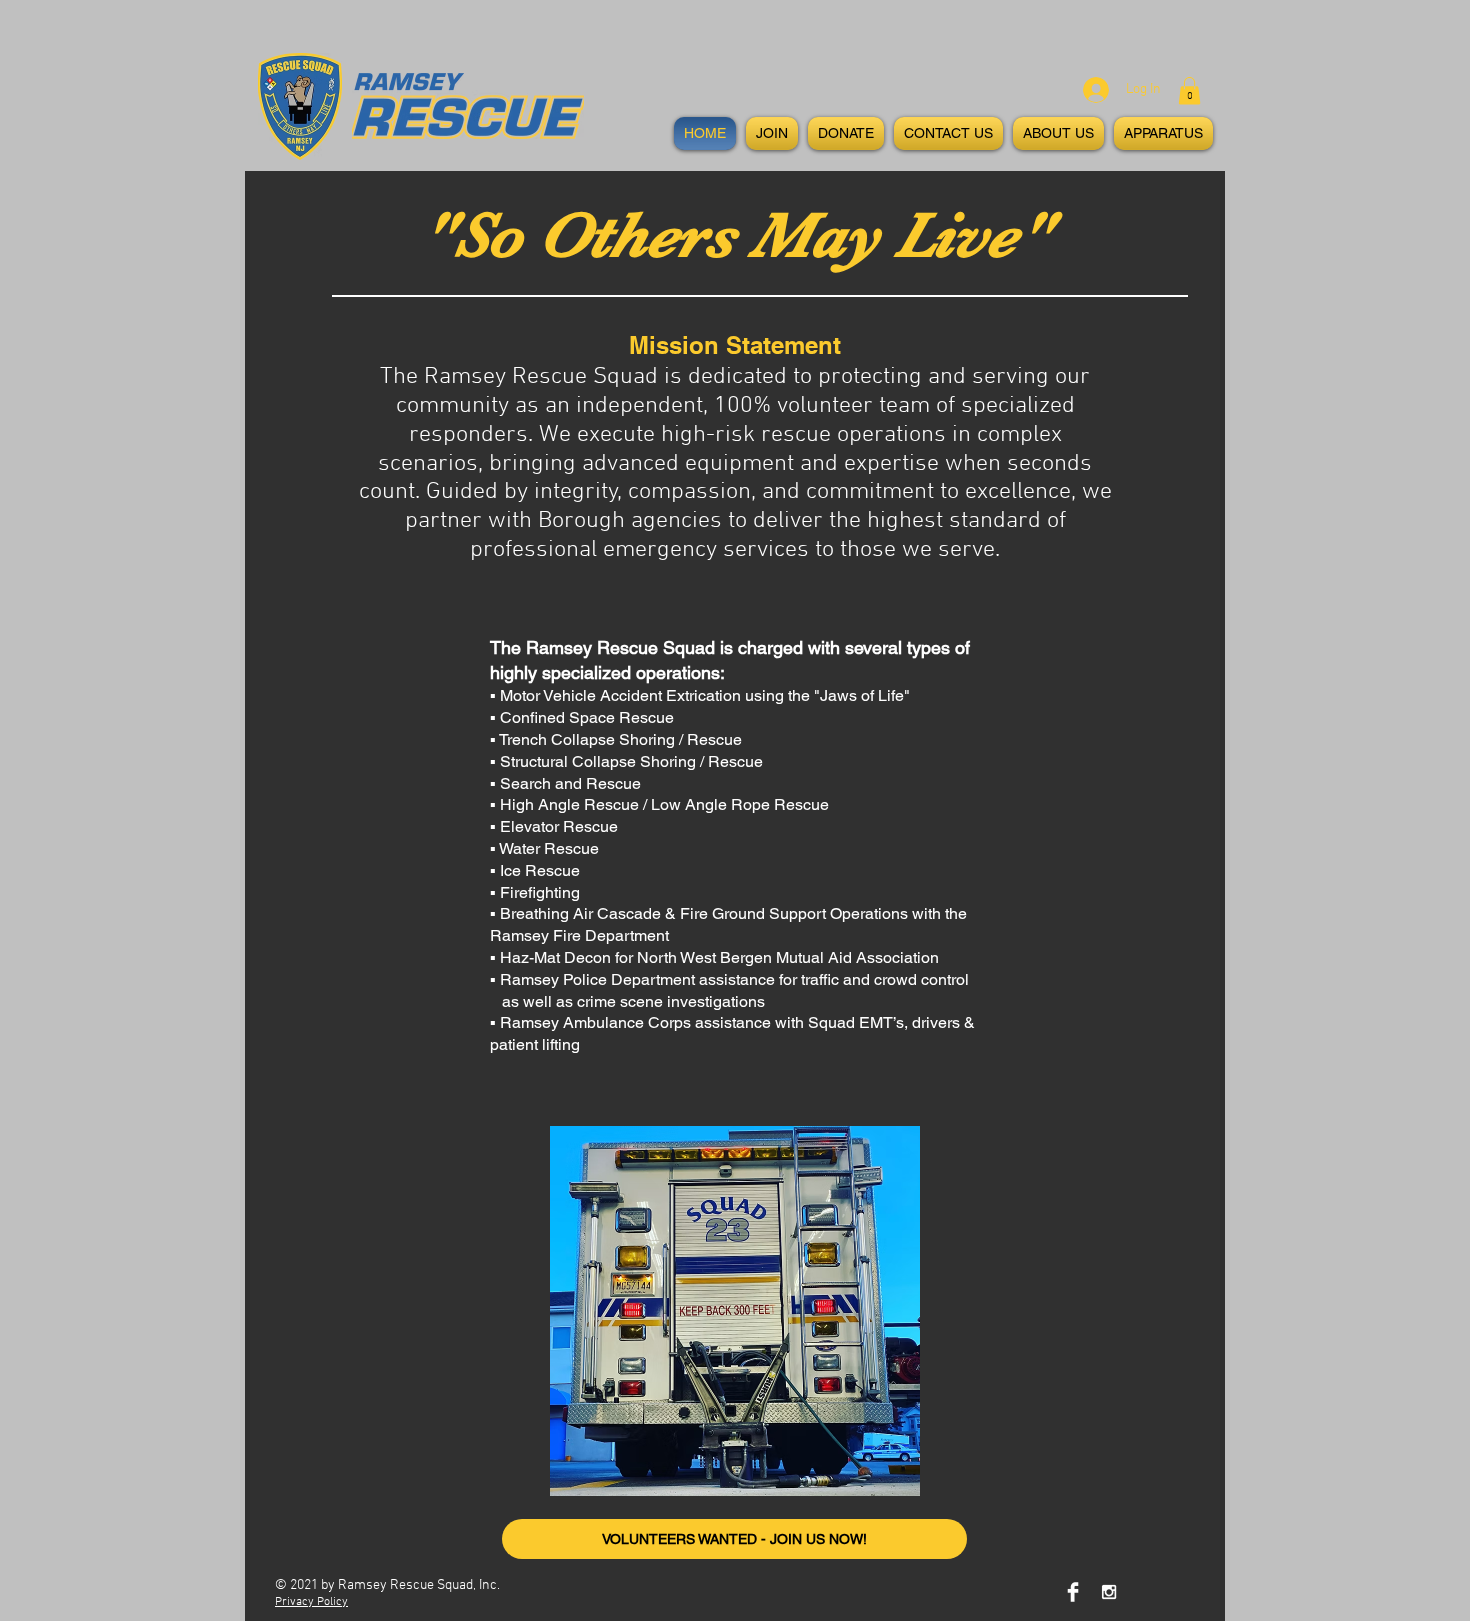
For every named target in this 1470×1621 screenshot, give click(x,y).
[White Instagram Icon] (1109, 1592)
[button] (1189, 90)
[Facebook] (1073, 1592)
